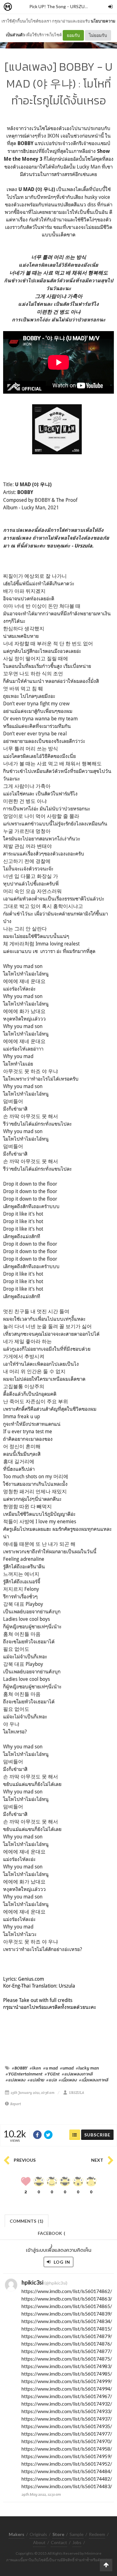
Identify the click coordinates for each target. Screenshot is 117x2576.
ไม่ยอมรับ (98, 35)
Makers (22, 7)
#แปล (51, 2080)
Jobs (77, 2542)
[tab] (27, 2220)
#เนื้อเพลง (68, 2080)
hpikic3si (32, 2282)
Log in (61, 2262)
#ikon (35, 2068)
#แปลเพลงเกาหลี (77, 2074)
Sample (77, 2534)
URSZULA (80, 6)
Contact (59, 2542)
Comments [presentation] (27, 2221)
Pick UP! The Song (48, 6)
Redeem (97, 2534)
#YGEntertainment (24, 2074)
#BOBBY (20, 2068)
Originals (38, 2534)
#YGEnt (52, 2074)
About (39, 2542)
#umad (67, 2068)
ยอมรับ (73, 35)
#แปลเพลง (15, 2080)
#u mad (50, 2068)
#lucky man (87, 2068)
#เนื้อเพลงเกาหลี (93, 2080)
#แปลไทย (36, 2080)
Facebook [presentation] (51, 2235)
